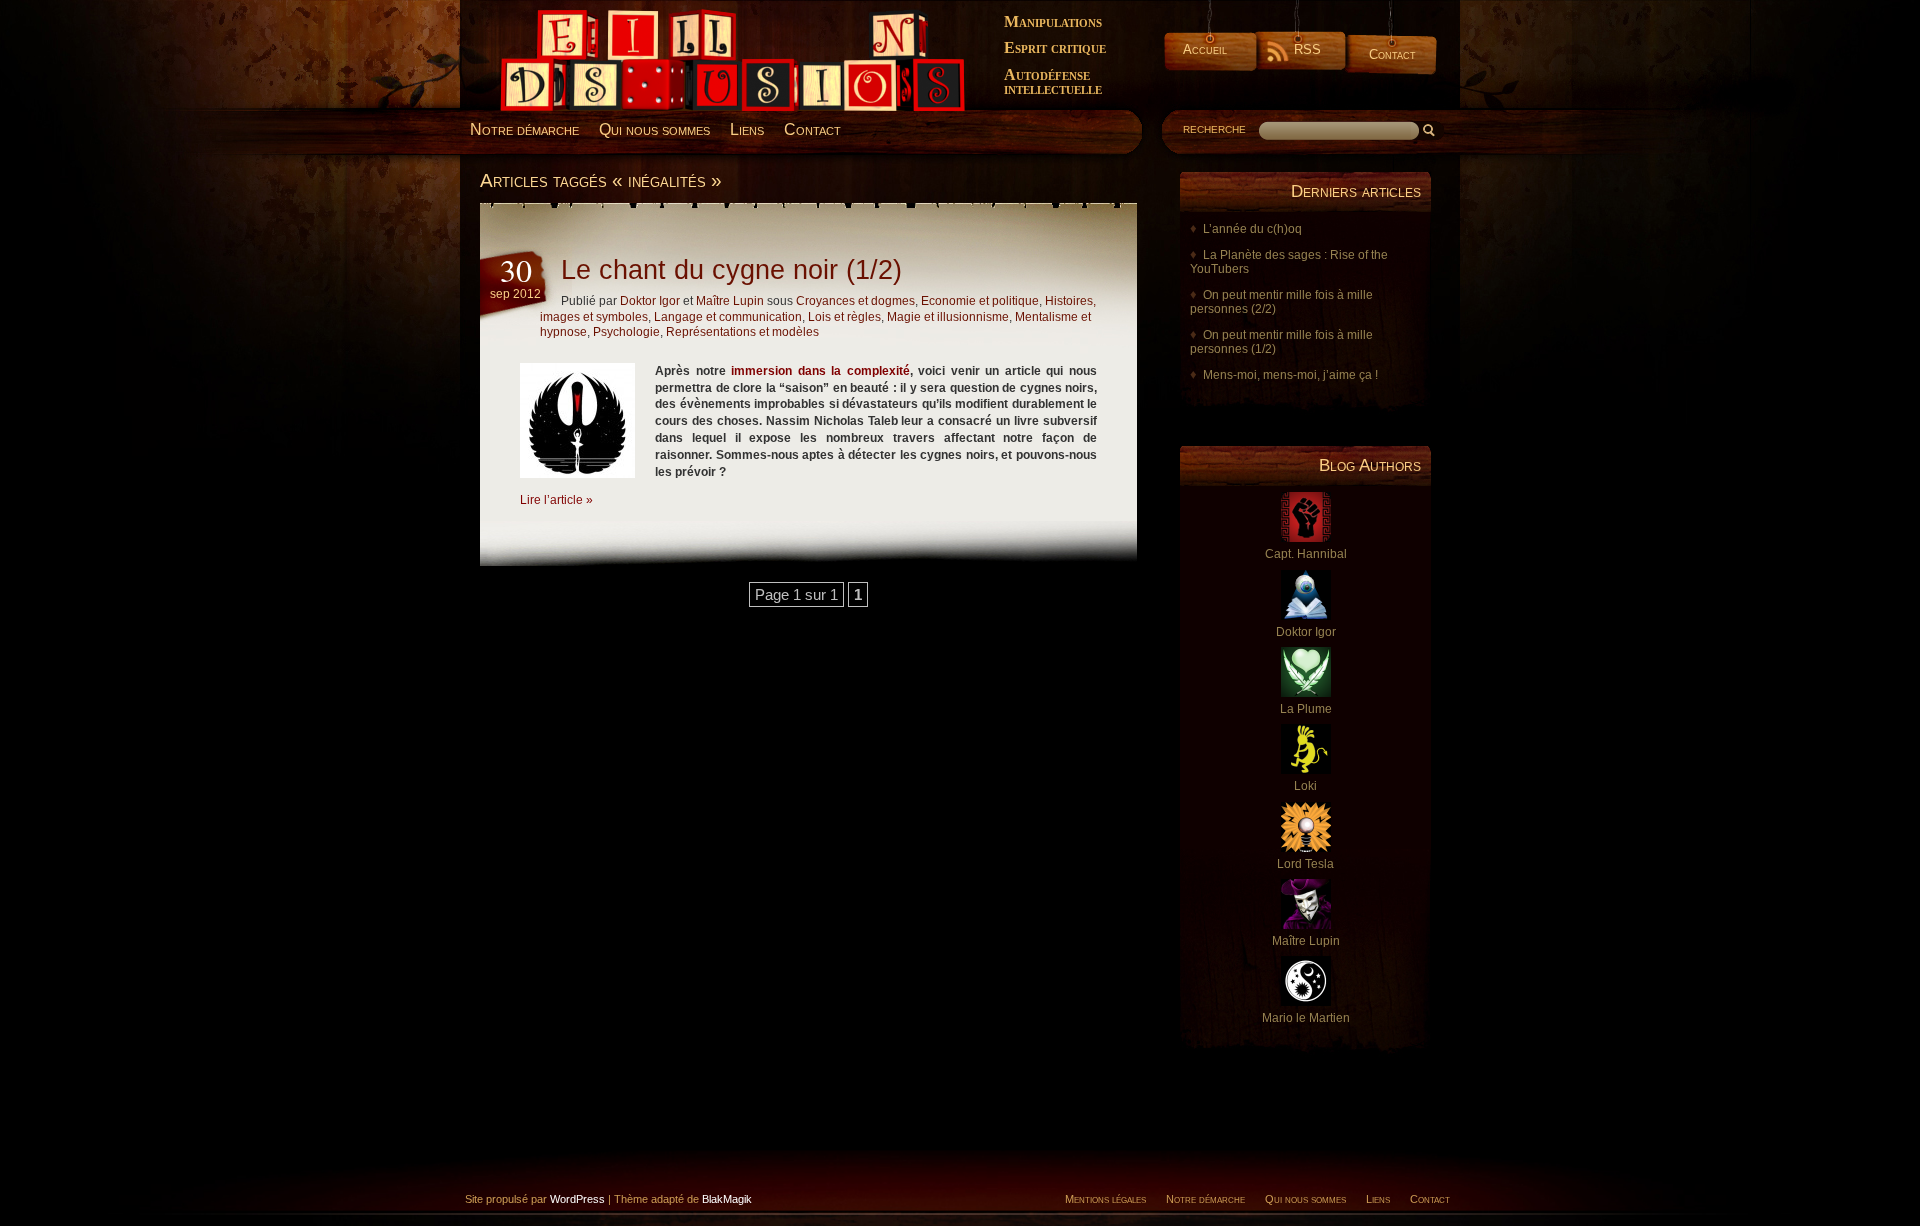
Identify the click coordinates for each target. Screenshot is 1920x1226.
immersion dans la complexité (820, 371)
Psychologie (626, 332)
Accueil (1205, 49)
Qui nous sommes (654, 129)
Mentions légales (1105, 1199)
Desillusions (525, 17)
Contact (1392, 54)
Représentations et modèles (742, 332)
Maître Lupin (730, 301)
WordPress (577, 1199)
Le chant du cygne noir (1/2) (731, 270)
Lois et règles (844, 317)
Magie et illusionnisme (948, 317)
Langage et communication (728, 317)
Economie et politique (980, 301)
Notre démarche (524, 129)
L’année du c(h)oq (1252, 229)
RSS (1307, 49)
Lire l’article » (556, 500)
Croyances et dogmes (855, 301)
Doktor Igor (650, 301)
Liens (747, 129)
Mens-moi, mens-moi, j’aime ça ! (1290, 375)
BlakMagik (727, 1199)
